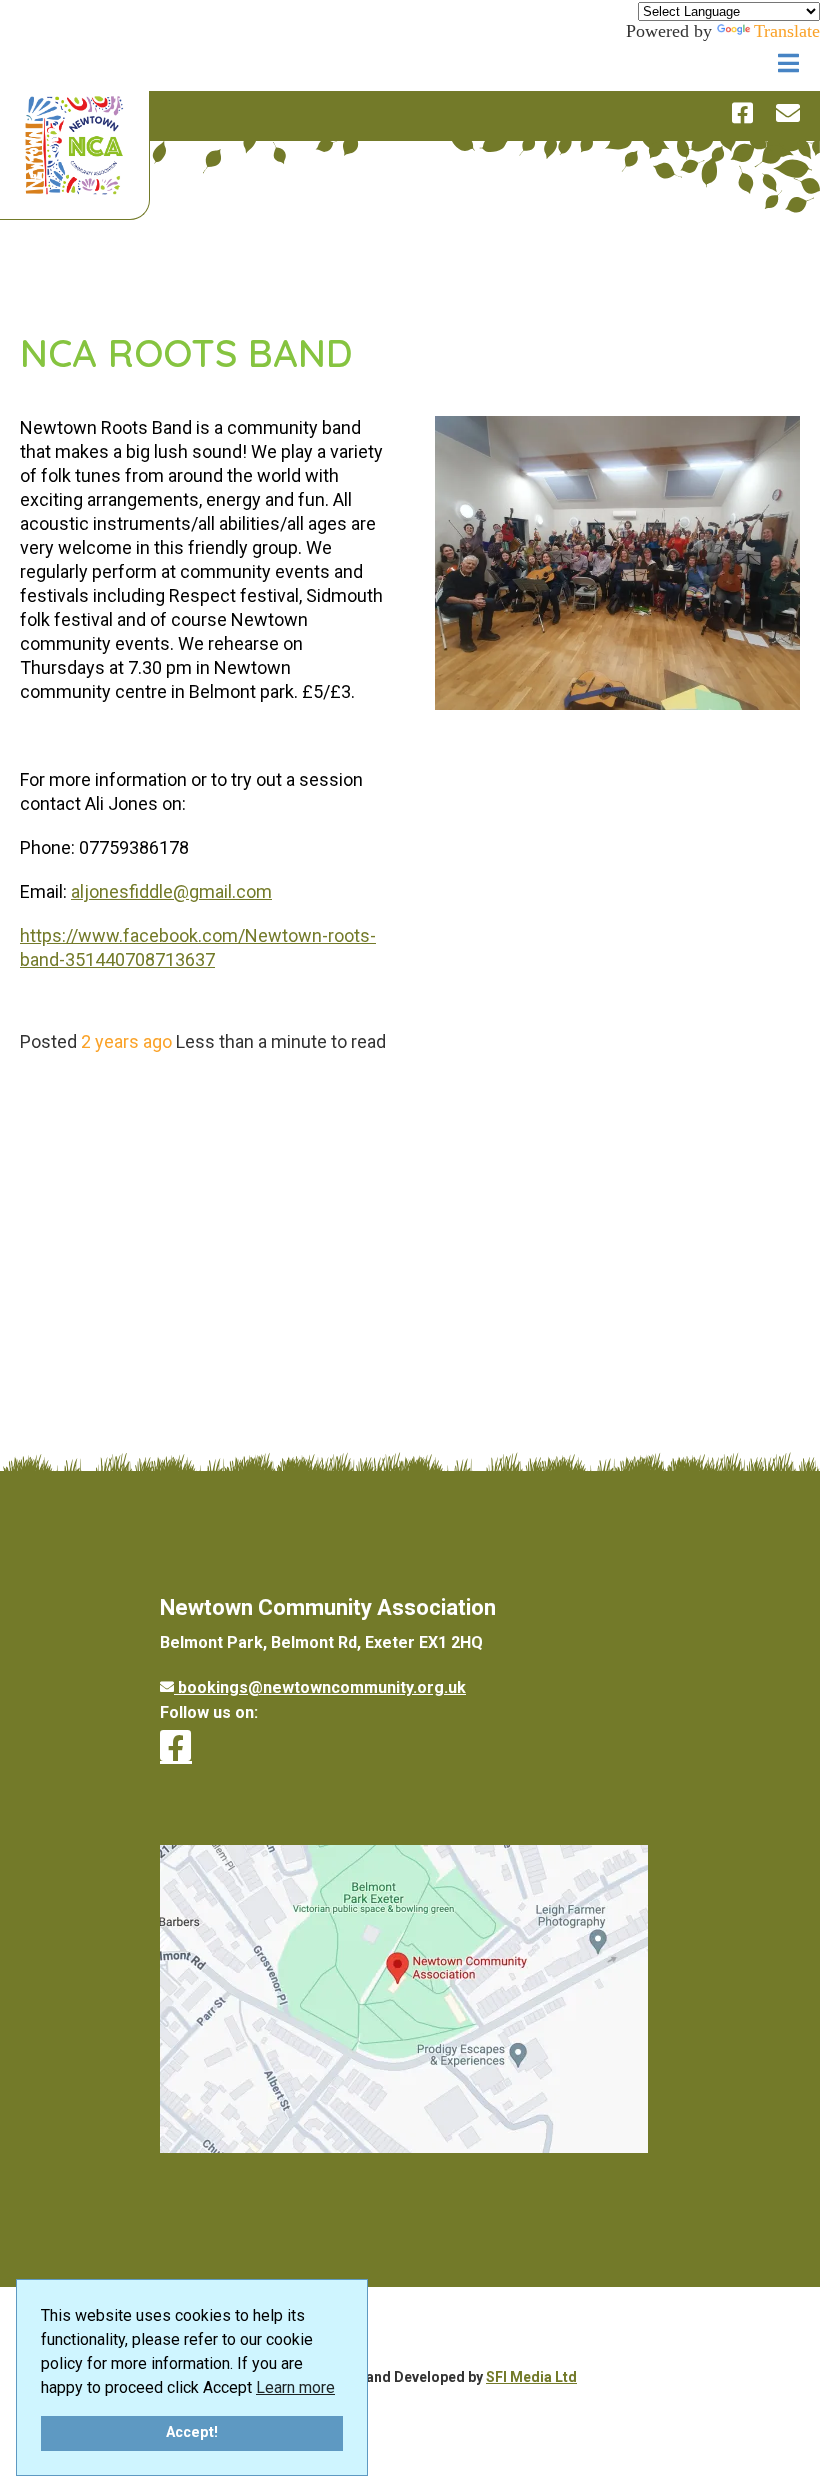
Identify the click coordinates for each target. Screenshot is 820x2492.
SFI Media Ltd (531, 2377)
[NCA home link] (74, 148)
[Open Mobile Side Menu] (789, 64)
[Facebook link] (176, 1746)
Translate (787, 31)
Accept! (192, 2432)
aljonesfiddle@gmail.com (171, 891)
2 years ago (126, 1041)
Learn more (295, 2387)
